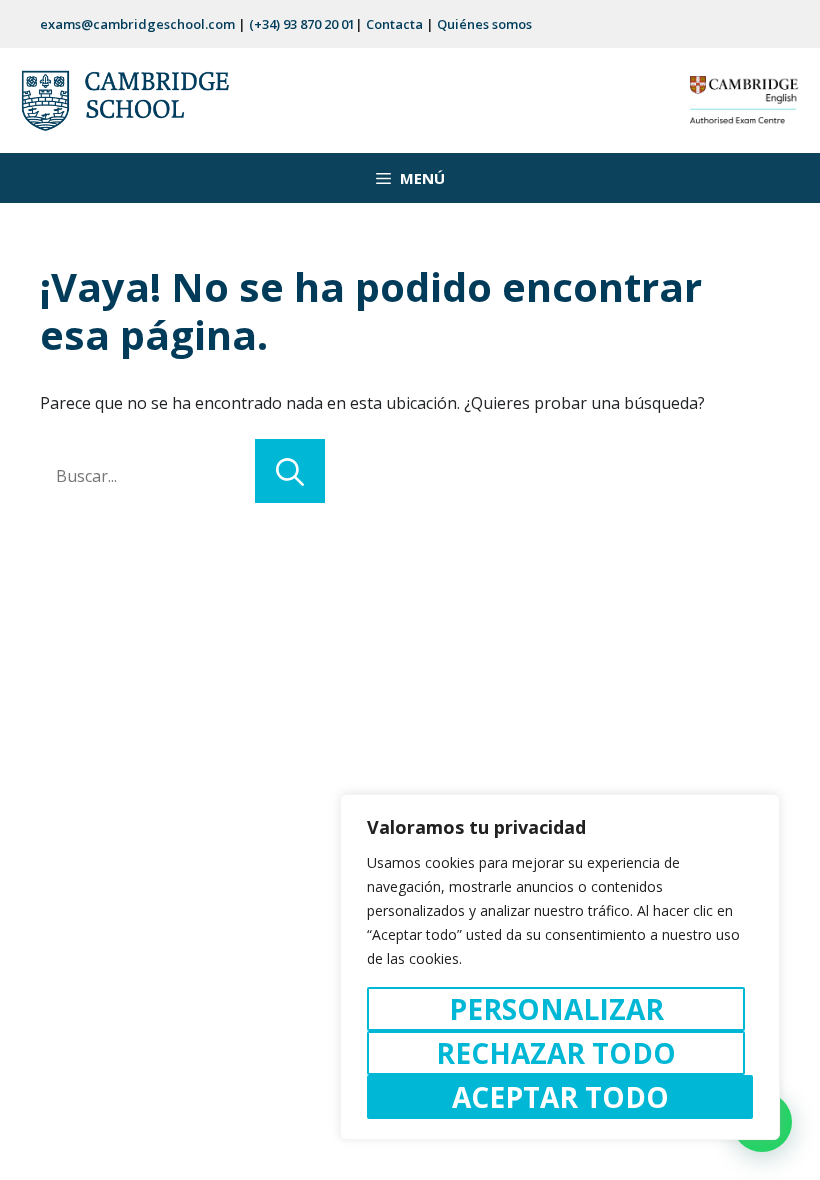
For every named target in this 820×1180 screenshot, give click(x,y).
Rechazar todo (556, 1053)
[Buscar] (290, 471)
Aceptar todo (560, 1097)
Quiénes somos (484, 24)
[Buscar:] (147, 476)
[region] (560, 967)
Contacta (394, 24)
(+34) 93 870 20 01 (302, 24)
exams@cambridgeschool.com (137, 24)
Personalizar (556, 1009)
